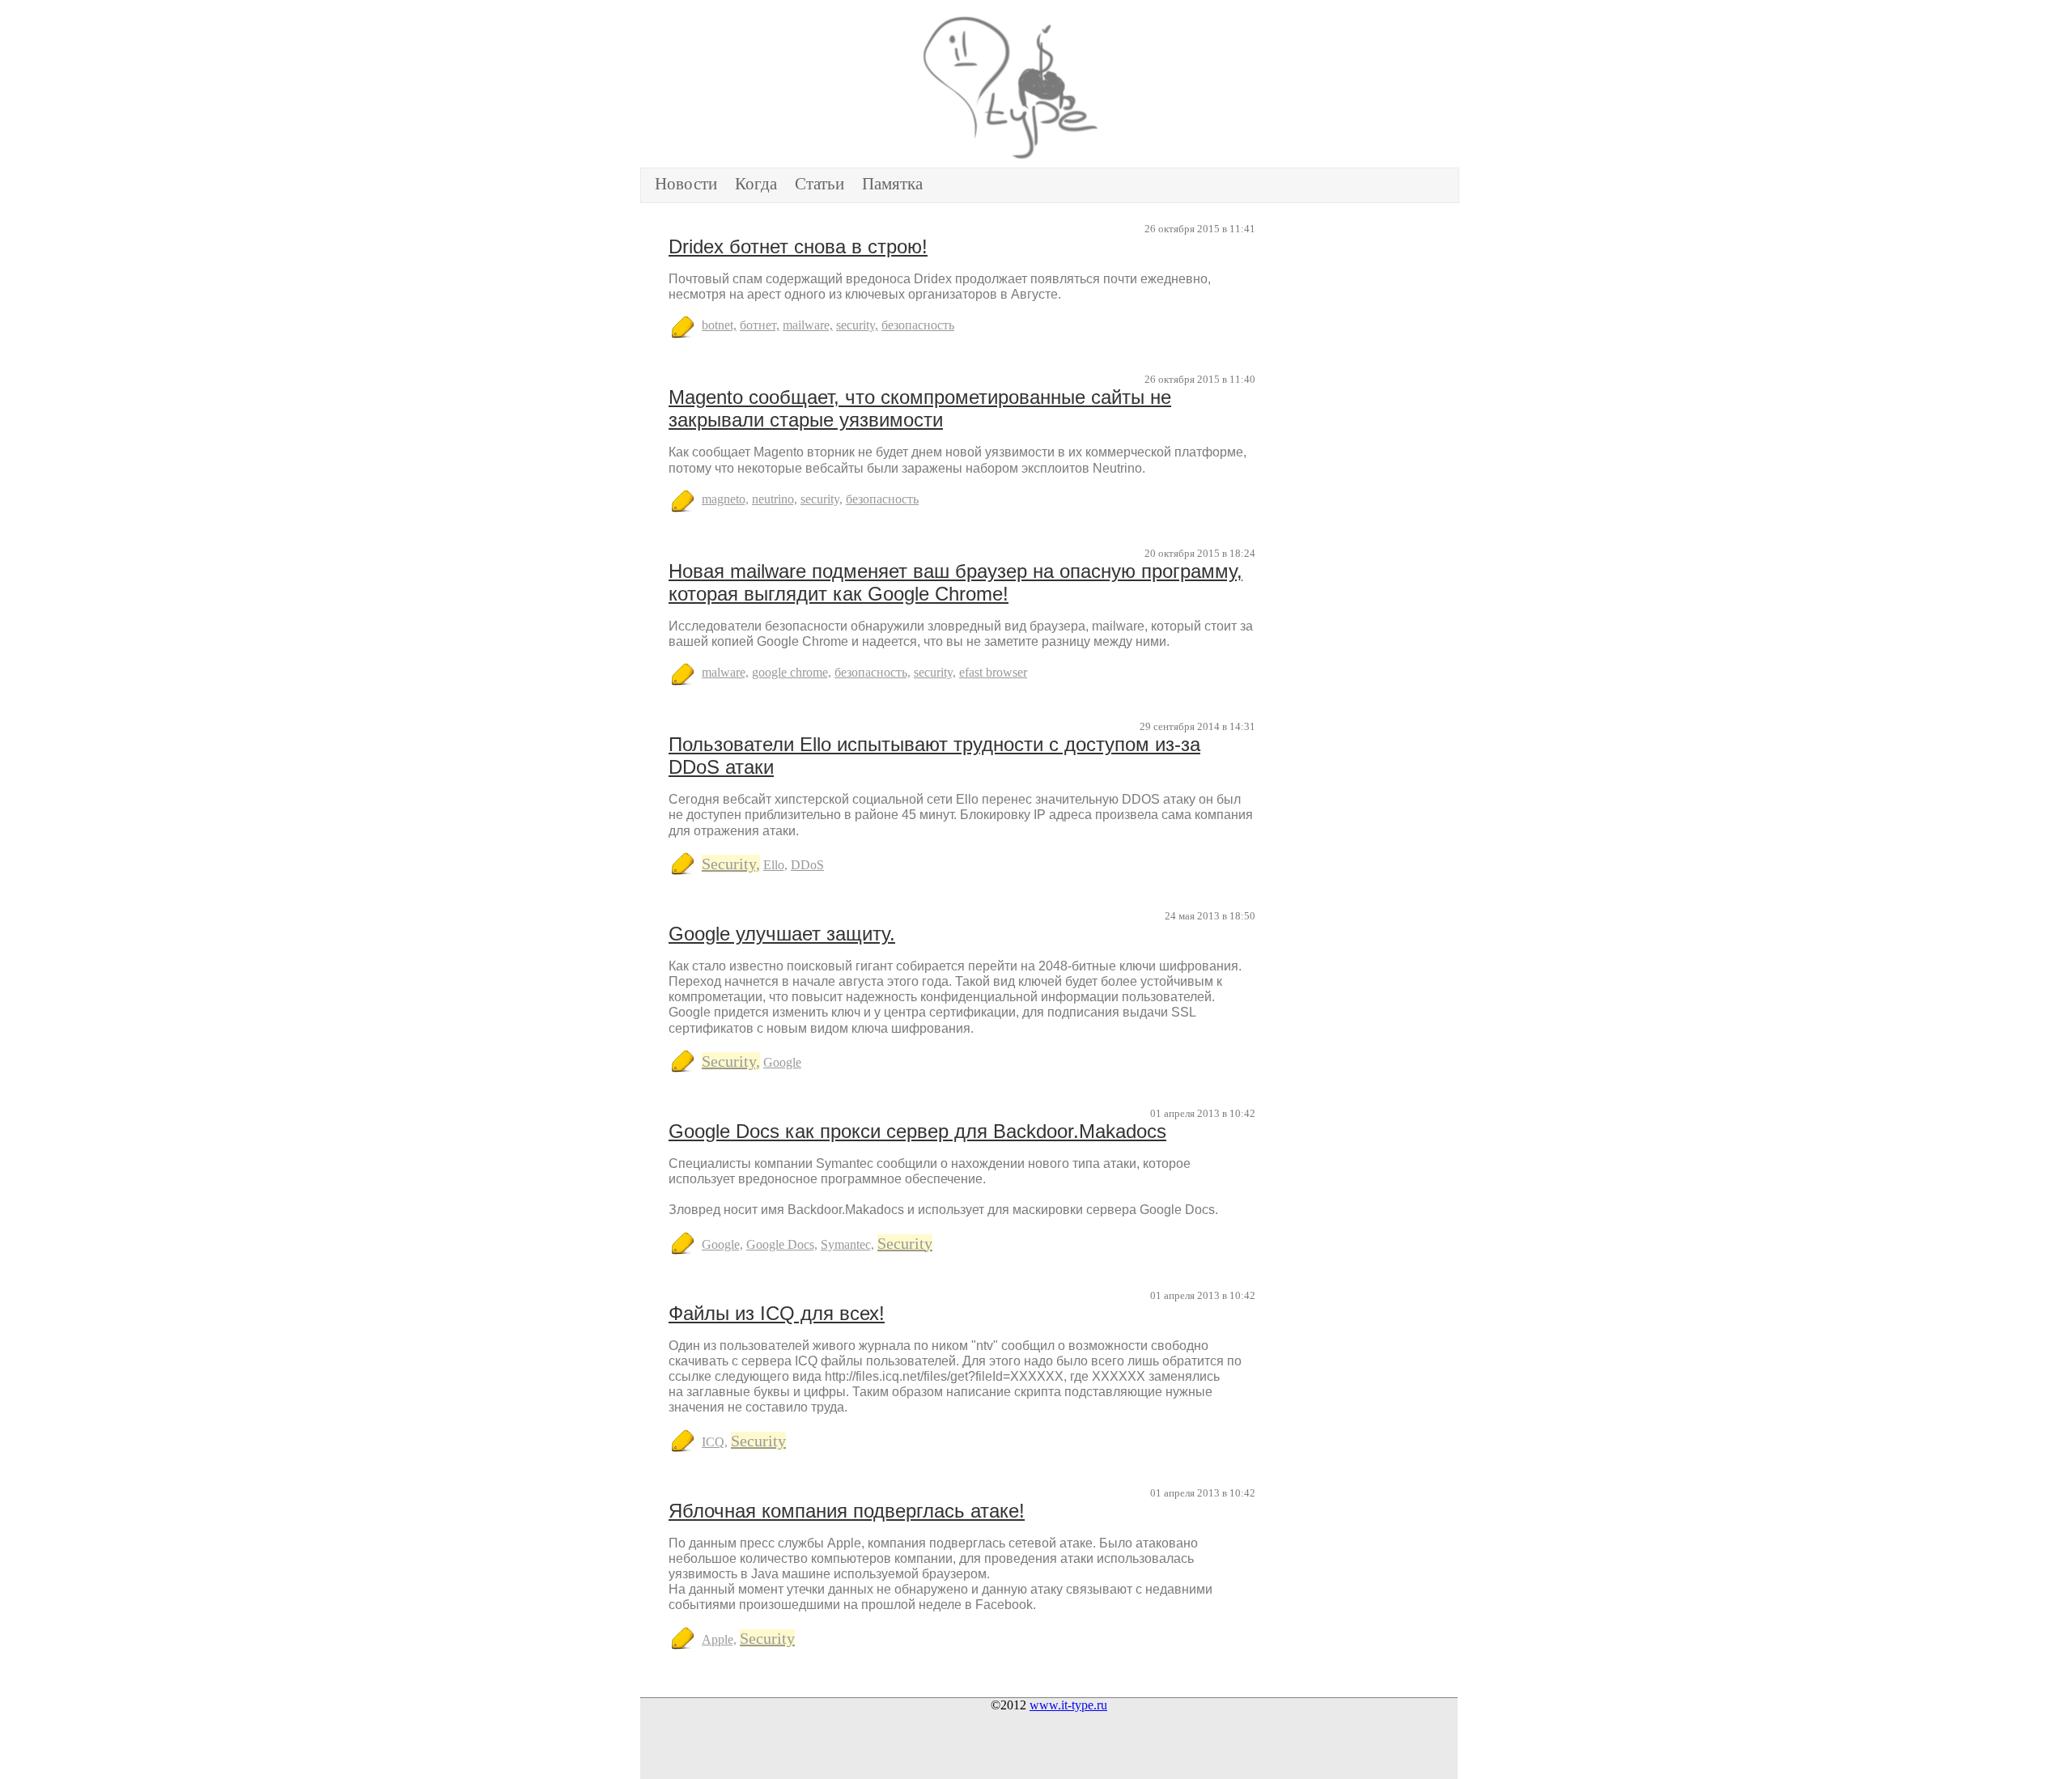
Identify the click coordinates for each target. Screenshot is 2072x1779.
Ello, (775, 865)
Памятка (892, 184)
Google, (722, 1244)
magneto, (725, 499)
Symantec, (847, 1244)
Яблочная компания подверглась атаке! (847, 1511)
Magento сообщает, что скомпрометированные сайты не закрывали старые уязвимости (920, 408)
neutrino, (775, 499)
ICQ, (715, 1442)
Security (905, 1243)
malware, (725, 672)
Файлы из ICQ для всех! (777, 1313)
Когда (756, 184)
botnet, (719, 325)
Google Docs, (782, 1244)
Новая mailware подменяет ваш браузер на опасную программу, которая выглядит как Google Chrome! (955, 582)
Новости (686, 184)
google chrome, (792, 672)
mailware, (808, 325)
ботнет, (760, 325)
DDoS (807, 865)
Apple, (719, 1639)
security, (857, 325)
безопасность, (873, 672)
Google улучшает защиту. (782, 934)
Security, (731, 864)
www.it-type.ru (1068, 1705)
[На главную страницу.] (1049, 87)
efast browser (993, 672)
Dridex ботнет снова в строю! (798, 246)
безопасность (918, 325)
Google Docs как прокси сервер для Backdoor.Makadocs (917, 1131)
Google (782, 1062)
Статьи (819, 184)
